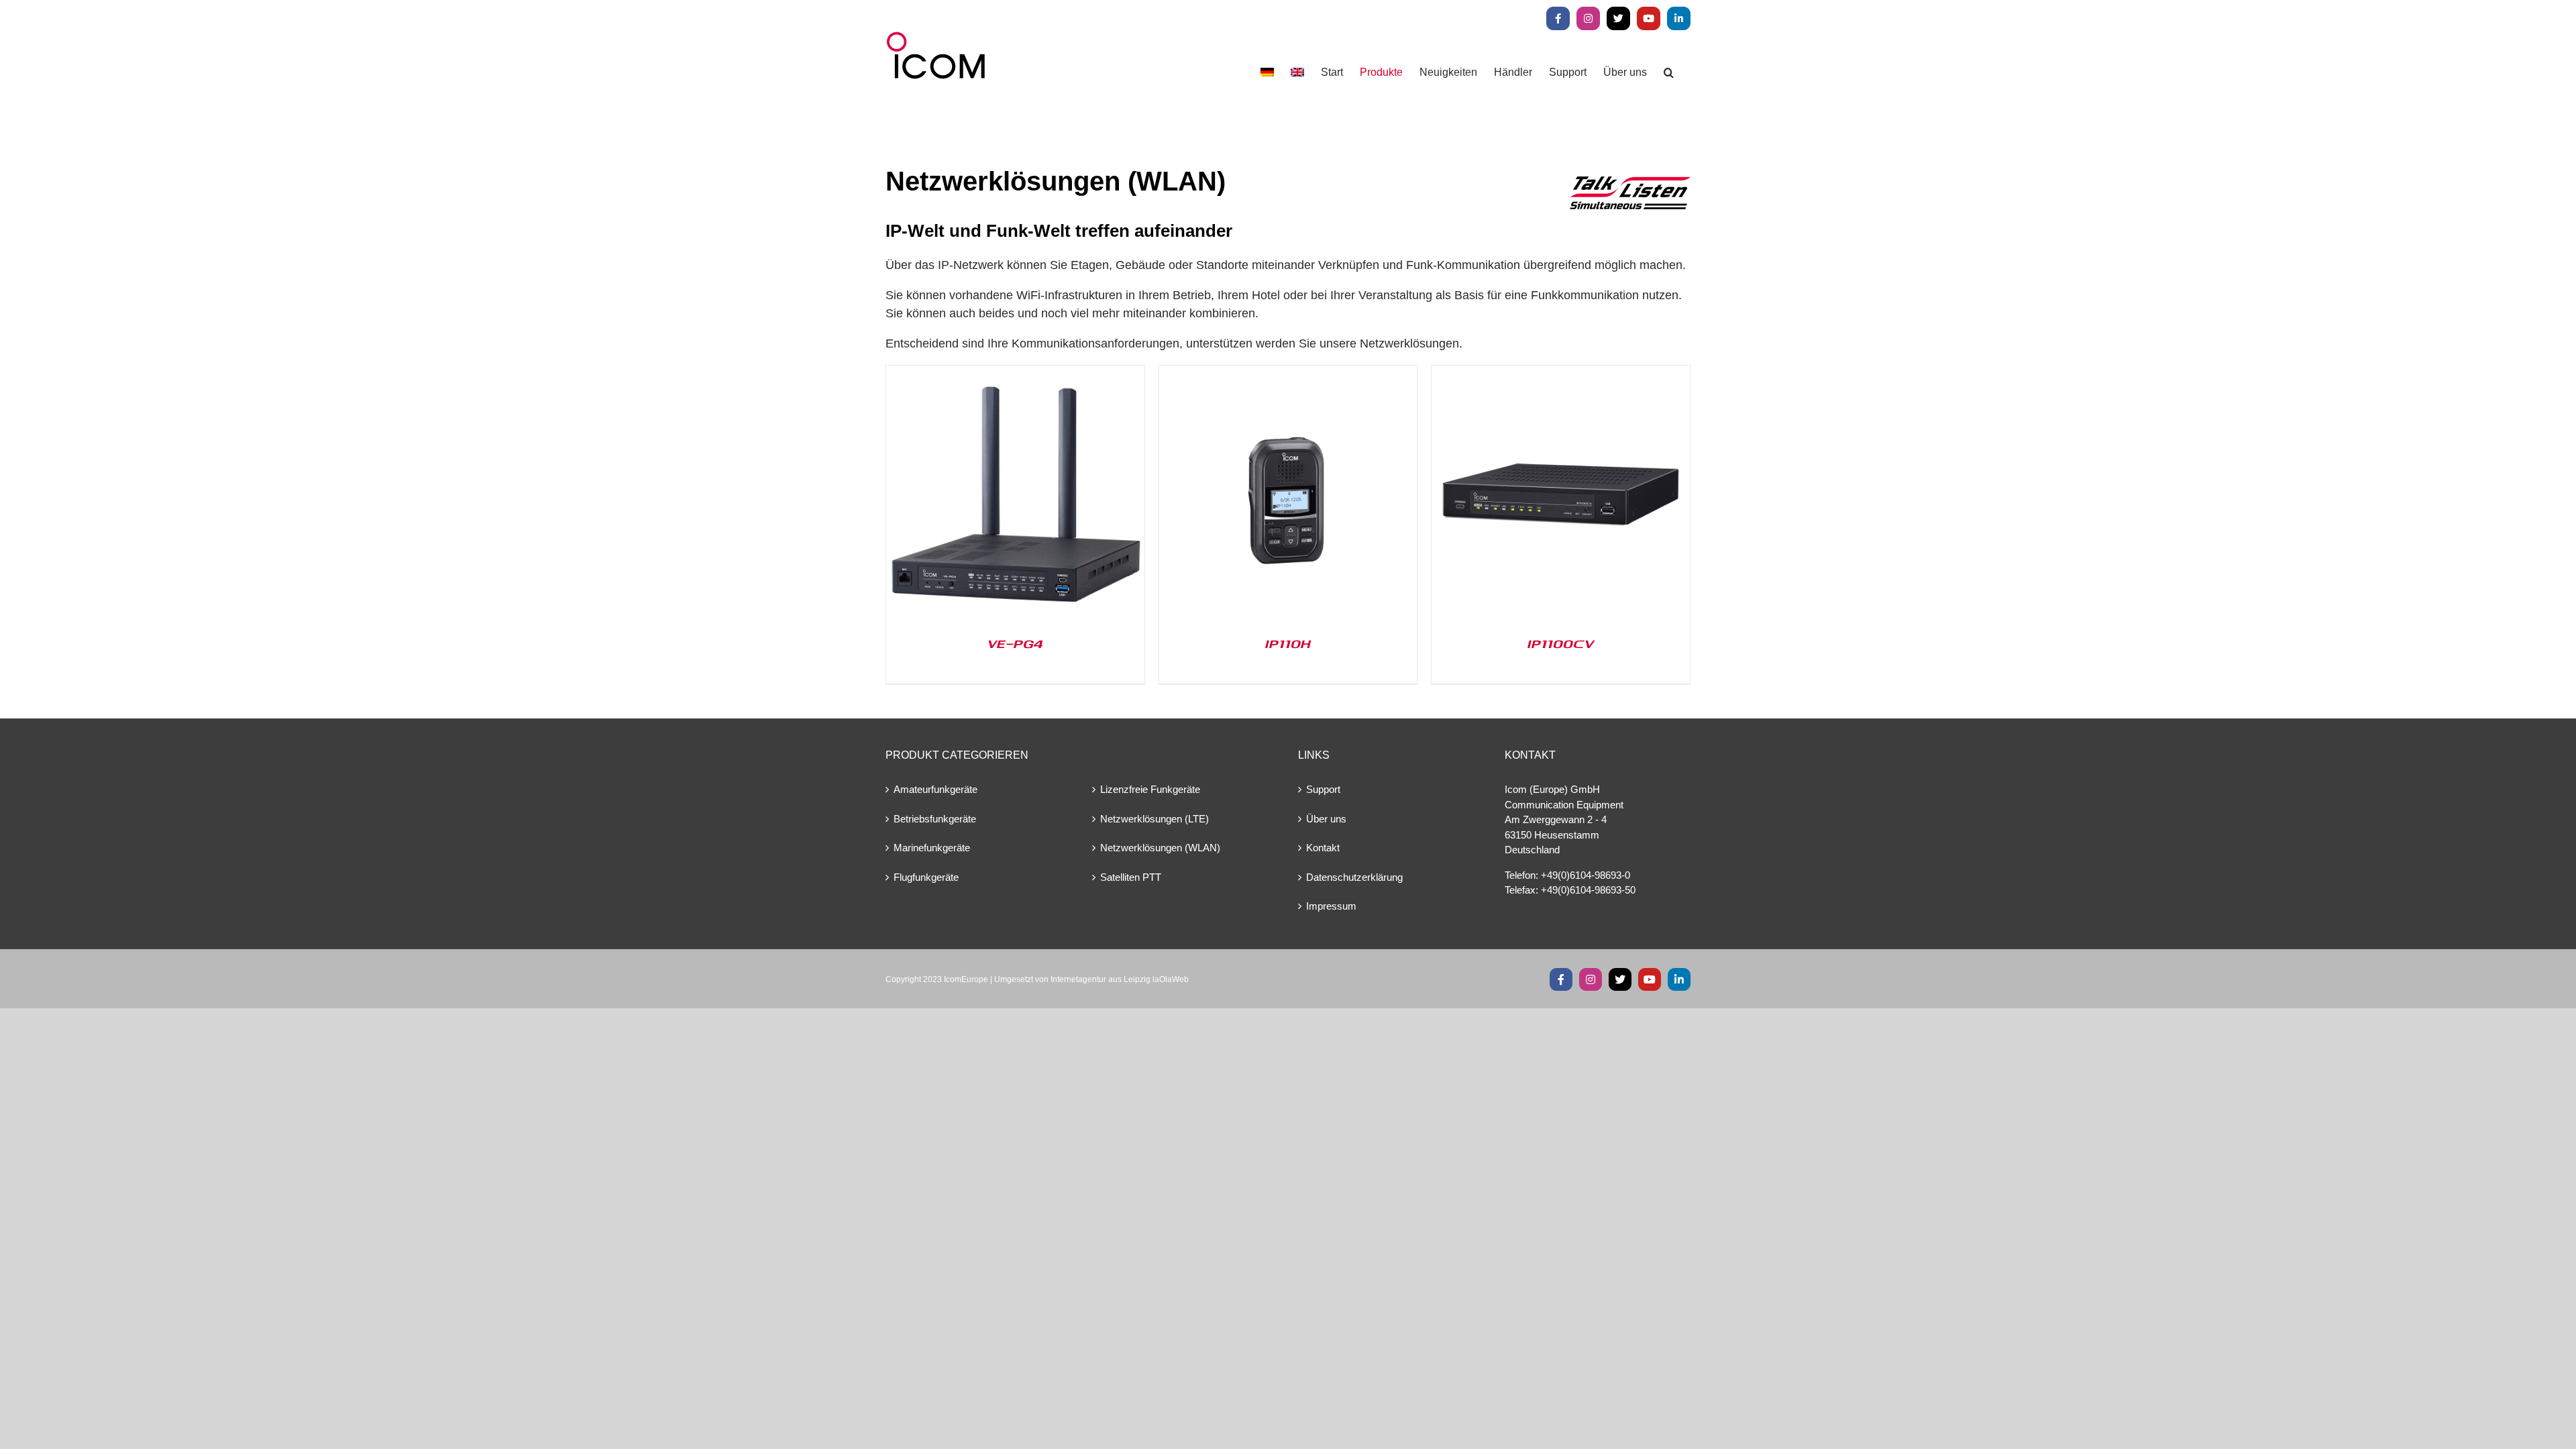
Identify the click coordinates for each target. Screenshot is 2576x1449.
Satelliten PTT (1131, 877)
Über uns (1326, 819)
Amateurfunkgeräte (935, 789)
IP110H (1288, 643)
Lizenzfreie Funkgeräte (1150, 789)
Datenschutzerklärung (1354, 877)
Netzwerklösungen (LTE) (1155, 819)
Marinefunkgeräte (932, 848)
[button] (1669, 72)
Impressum (1331, 906)
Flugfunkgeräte (926, 877)
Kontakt (1323, 848)
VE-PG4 (1015, 643)
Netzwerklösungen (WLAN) (1160, 848)
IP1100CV (1561, 643)
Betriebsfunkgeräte (935, 819)
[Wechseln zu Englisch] (1297, 72)
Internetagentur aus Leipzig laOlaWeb (1120, 979)
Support (1323, 789)
